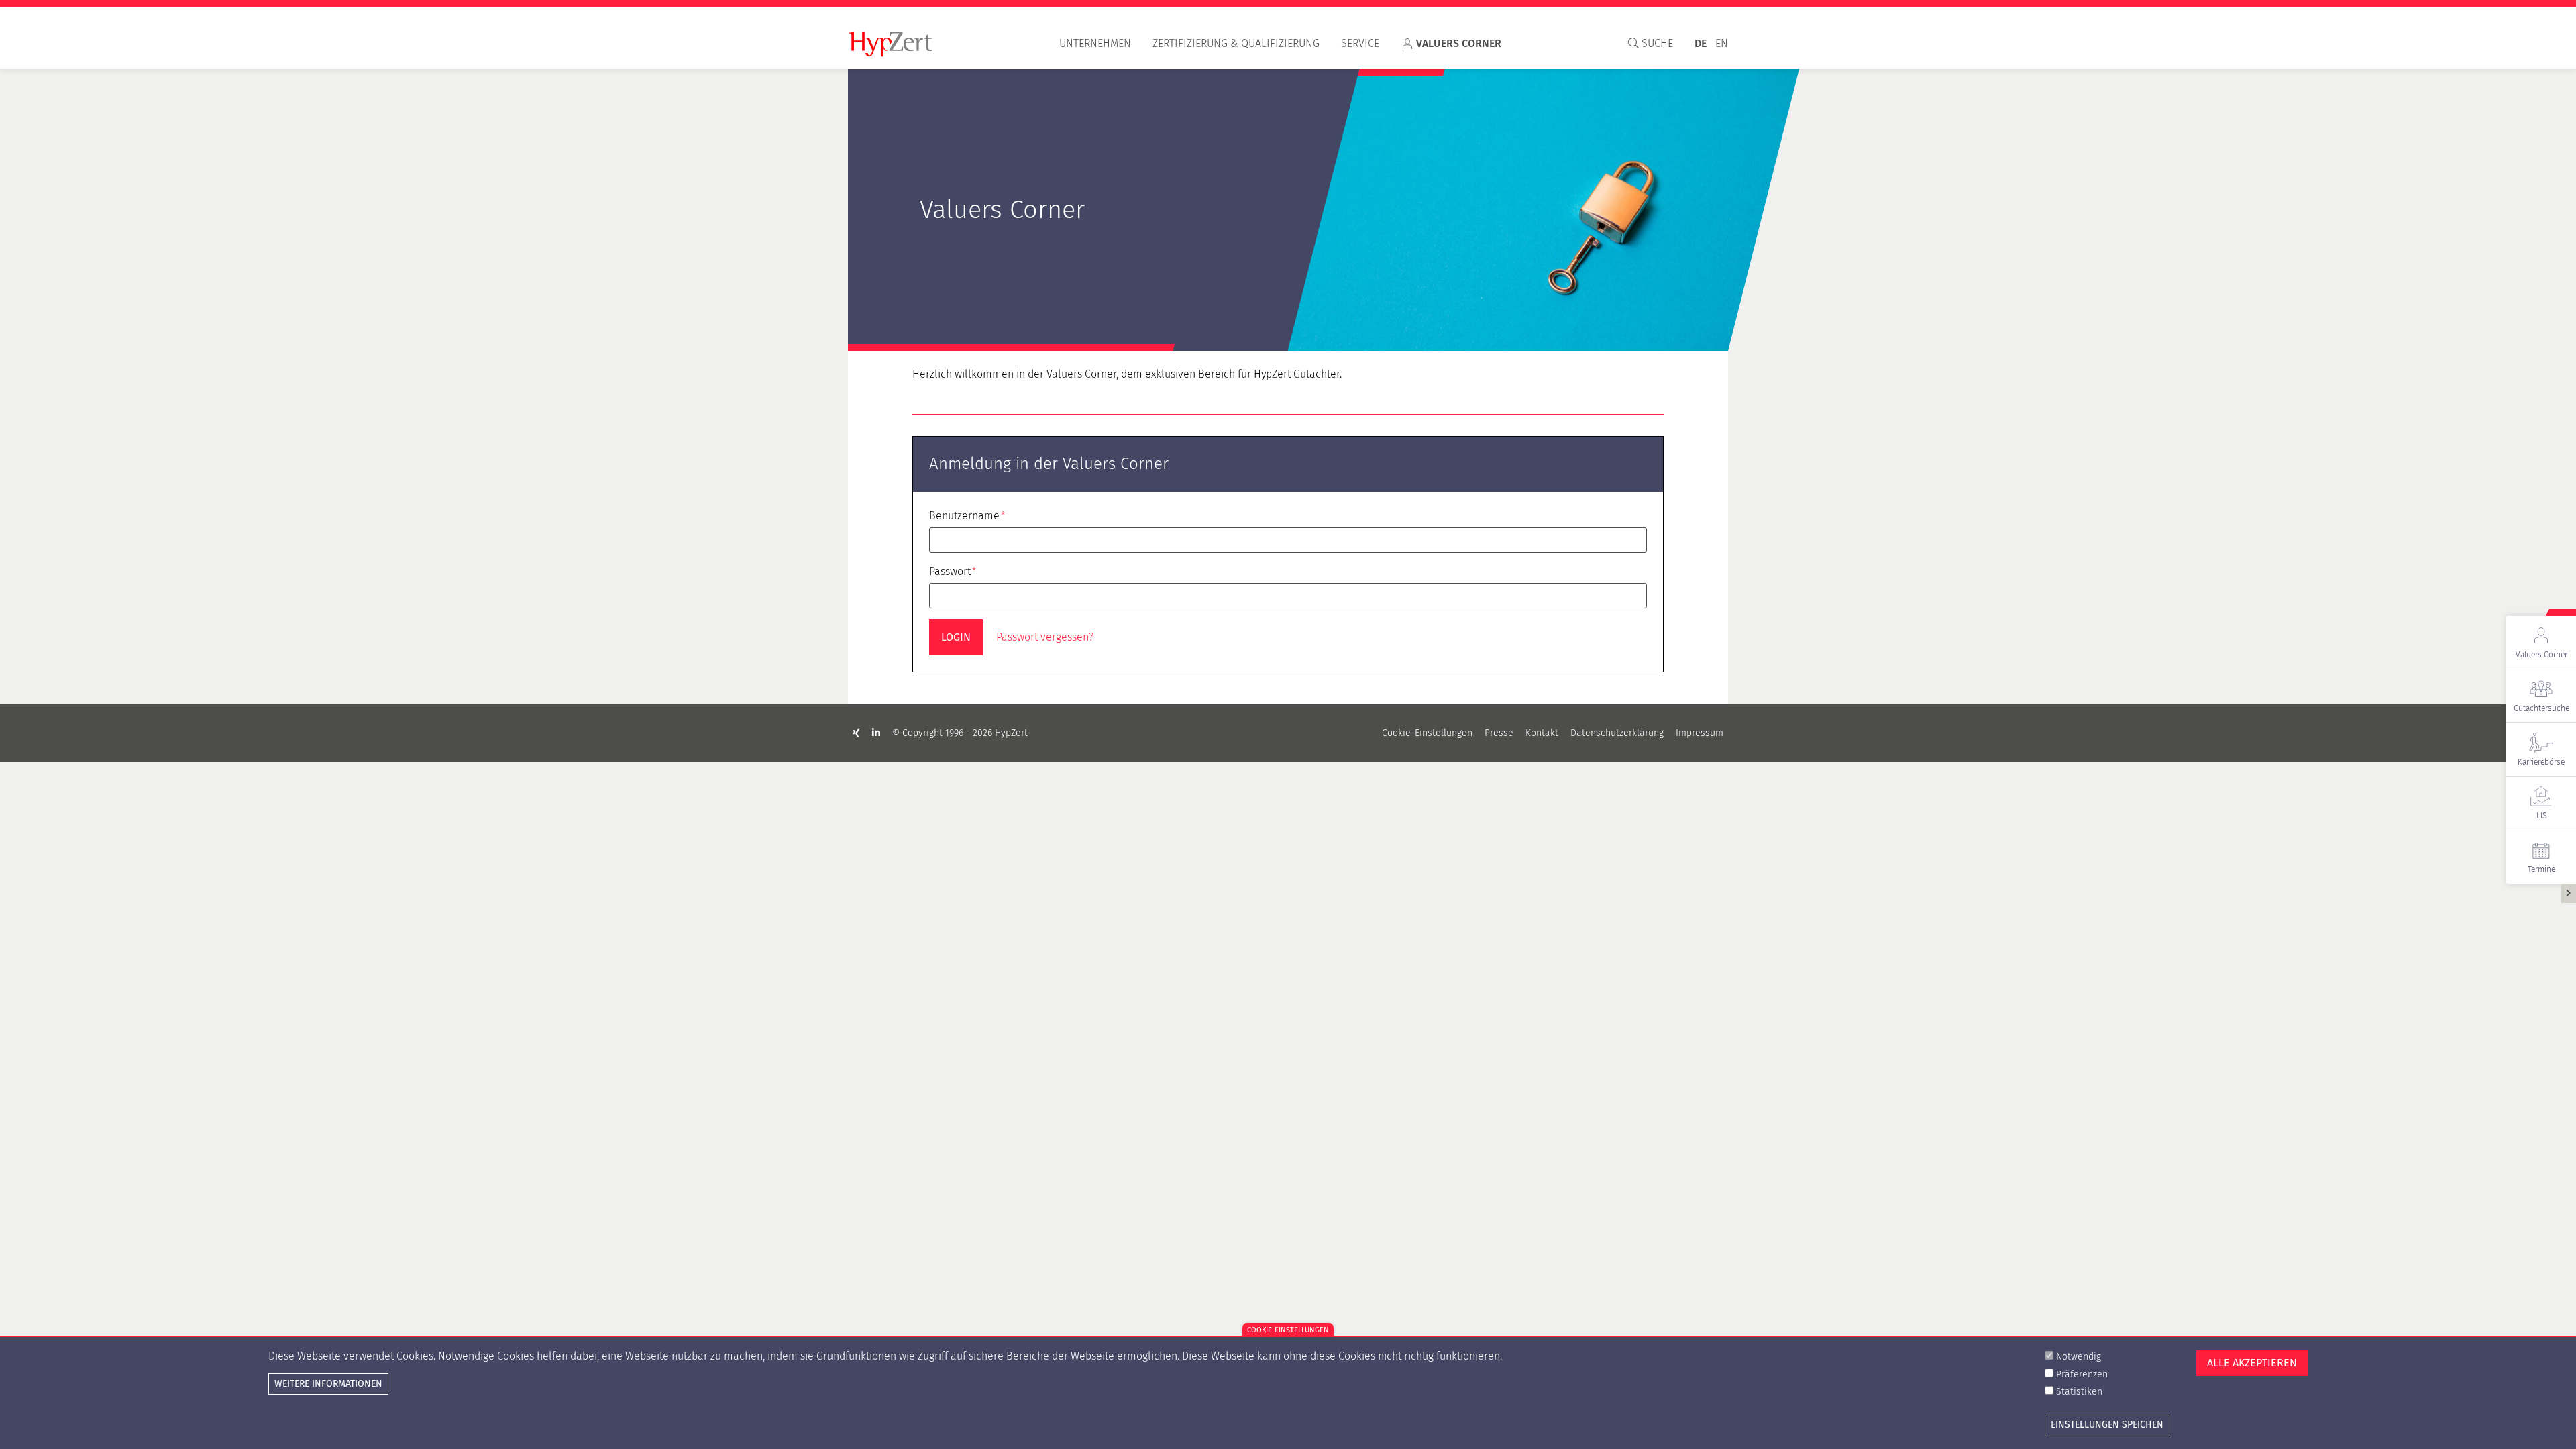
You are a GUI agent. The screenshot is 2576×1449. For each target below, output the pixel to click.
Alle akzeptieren (2252, 1363)
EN (1722, 43)
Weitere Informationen (328, 1384)
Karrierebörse (2541, 762)
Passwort (950, 571)
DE (1701, 43)
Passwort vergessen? (1045, 637)
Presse (1499, 733)
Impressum (1700, 733)
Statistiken (2079, 1392)
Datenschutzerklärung (1617, 733)
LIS (2541, 816)
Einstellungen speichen (2107, 1425)
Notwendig (2079, 1357)
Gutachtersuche (2541, 708)
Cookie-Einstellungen (1427, 733)
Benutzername (964, 516)
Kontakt (1542, 733)
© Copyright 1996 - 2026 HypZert (960, 733)
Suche (1656, 43)
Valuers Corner (1459, 43)
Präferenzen (2082, 1374)
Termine (2541, 869)
